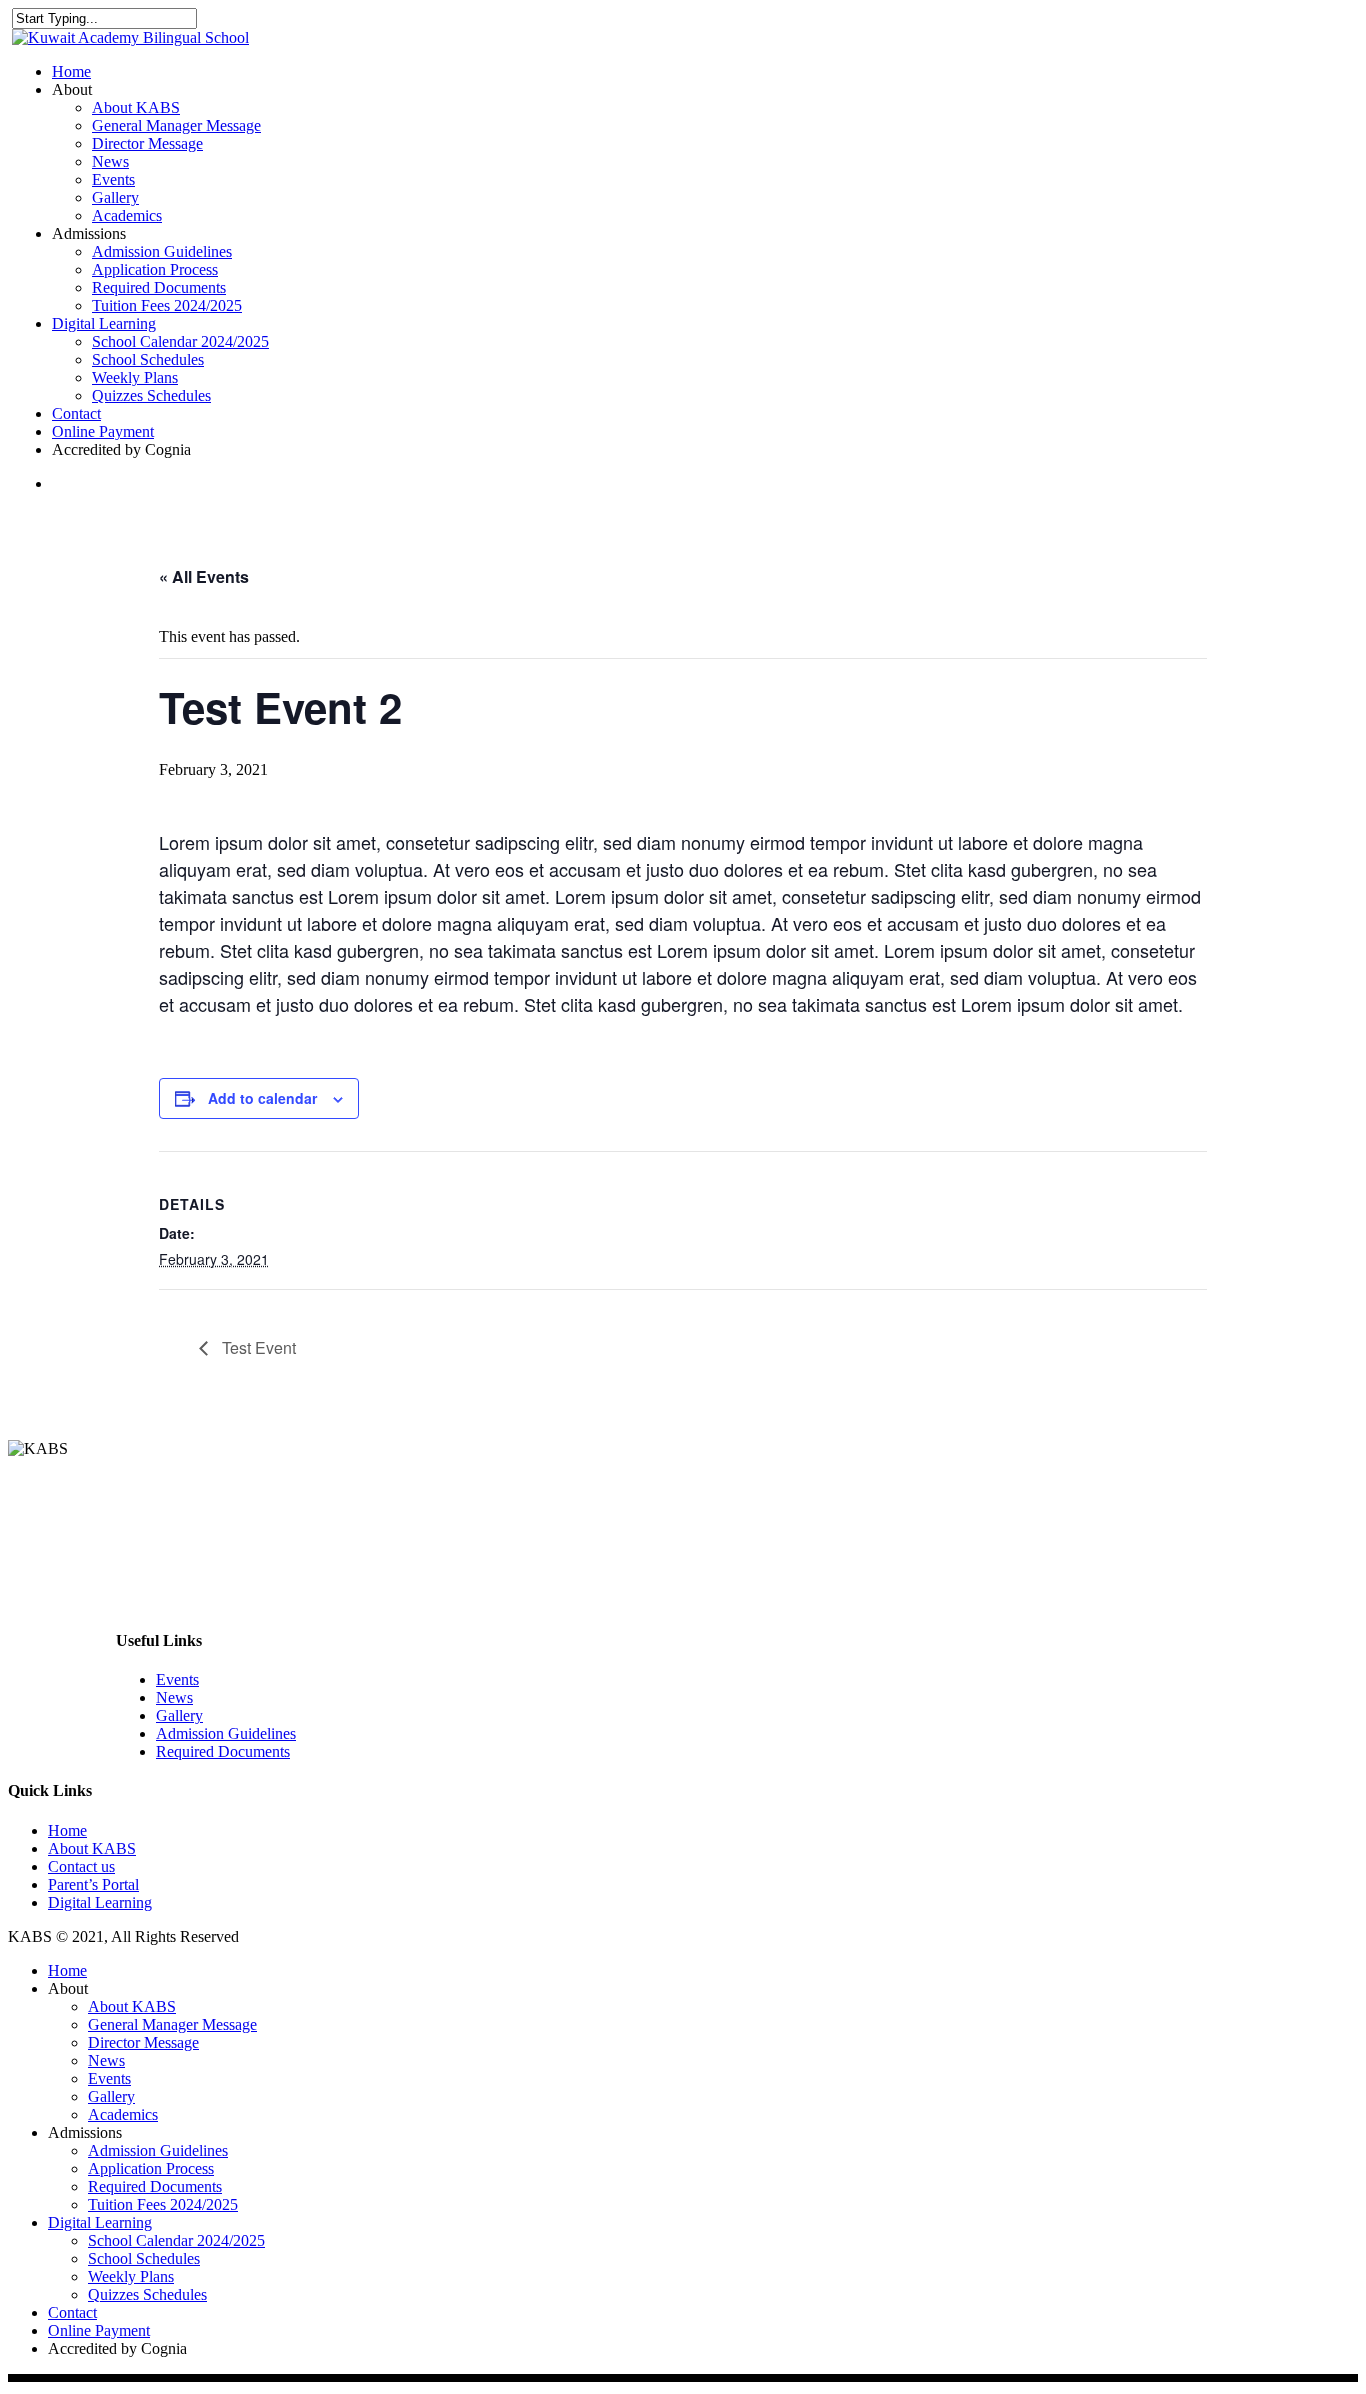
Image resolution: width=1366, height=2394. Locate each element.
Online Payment (103, 431)
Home (71, 71)
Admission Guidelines (162, 251)
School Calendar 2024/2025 (180, 341)
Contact (76, 413)
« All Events (204, 576)
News (110, 161)
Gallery (115, 197)
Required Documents (159, 287)
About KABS (136, 107)
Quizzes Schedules (151, 395)
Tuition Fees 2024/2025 (167, 305)
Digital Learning (104, 323)
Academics (127, 215)
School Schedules (148, 359)
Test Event (257, 1347)
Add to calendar (262, 1098)
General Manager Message (176, 125)
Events (113, 179)
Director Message (147, 143)
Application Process (155, 269)
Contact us (81, 1866)
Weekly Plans (135, 377)
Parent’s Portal (93, 1884)
